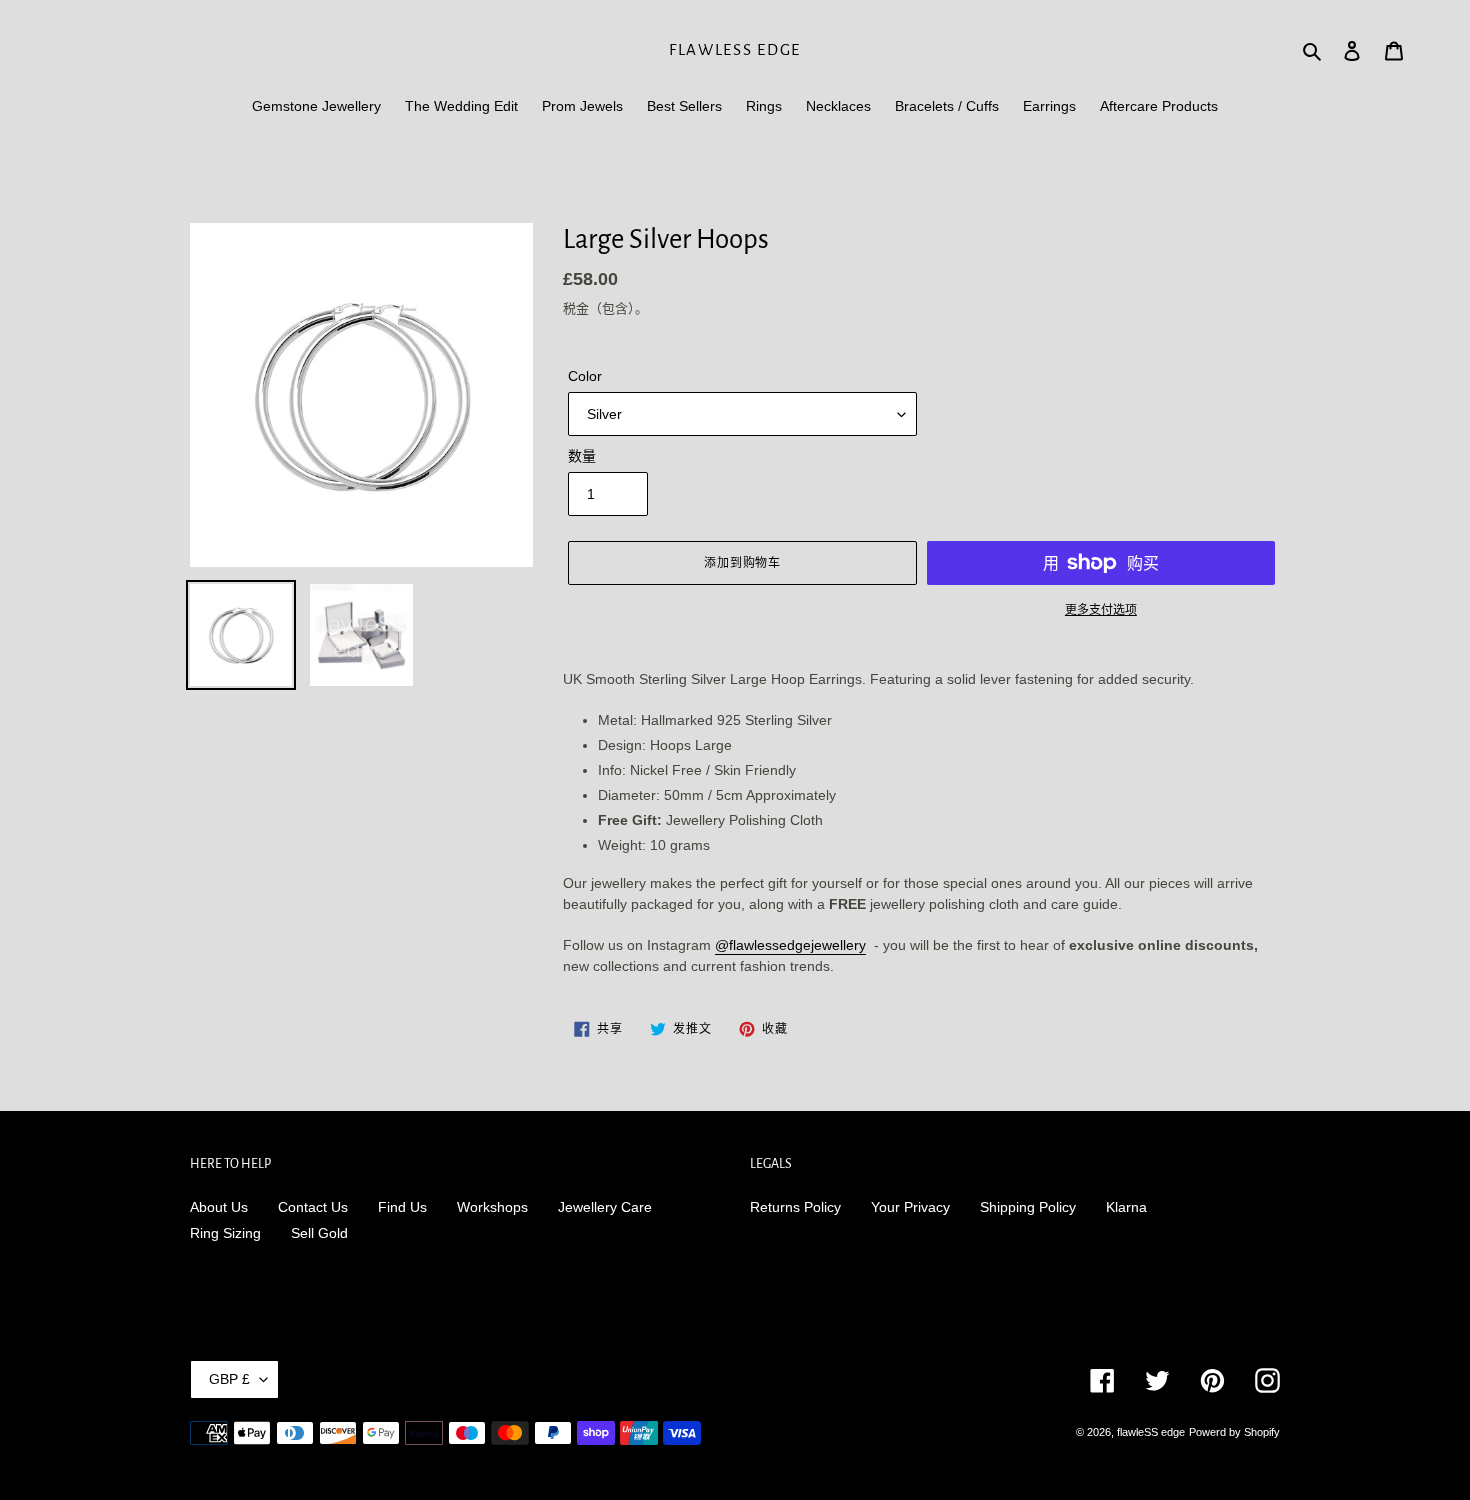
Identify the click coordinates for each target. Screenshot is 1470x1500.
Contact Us (313, 1207)
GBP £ (229, 1379)
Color (585, 376)
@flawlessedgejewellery (790, 945)
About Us (219, 1207)
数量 (582, 456)
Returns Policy (795, 1207)
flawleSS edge (735, 49)
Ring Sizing (225, 1233)
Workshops (492, 1207)
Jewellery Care (605, 1207)
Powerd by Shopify (1234, 1432)
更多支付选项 (1101, 610)
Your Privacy (910, 1207)
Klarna (1126, 1207)
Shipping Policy (1028, 1207)
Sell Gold (319, 1233)
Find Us (402, 1207)
